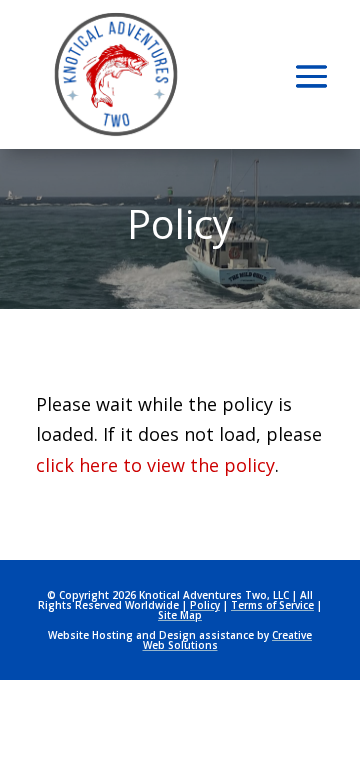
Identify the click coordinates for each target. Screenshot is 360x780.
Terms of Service (272, 605)
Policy (205, 605)
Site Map (180, 615)
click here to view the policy (155, 465)
